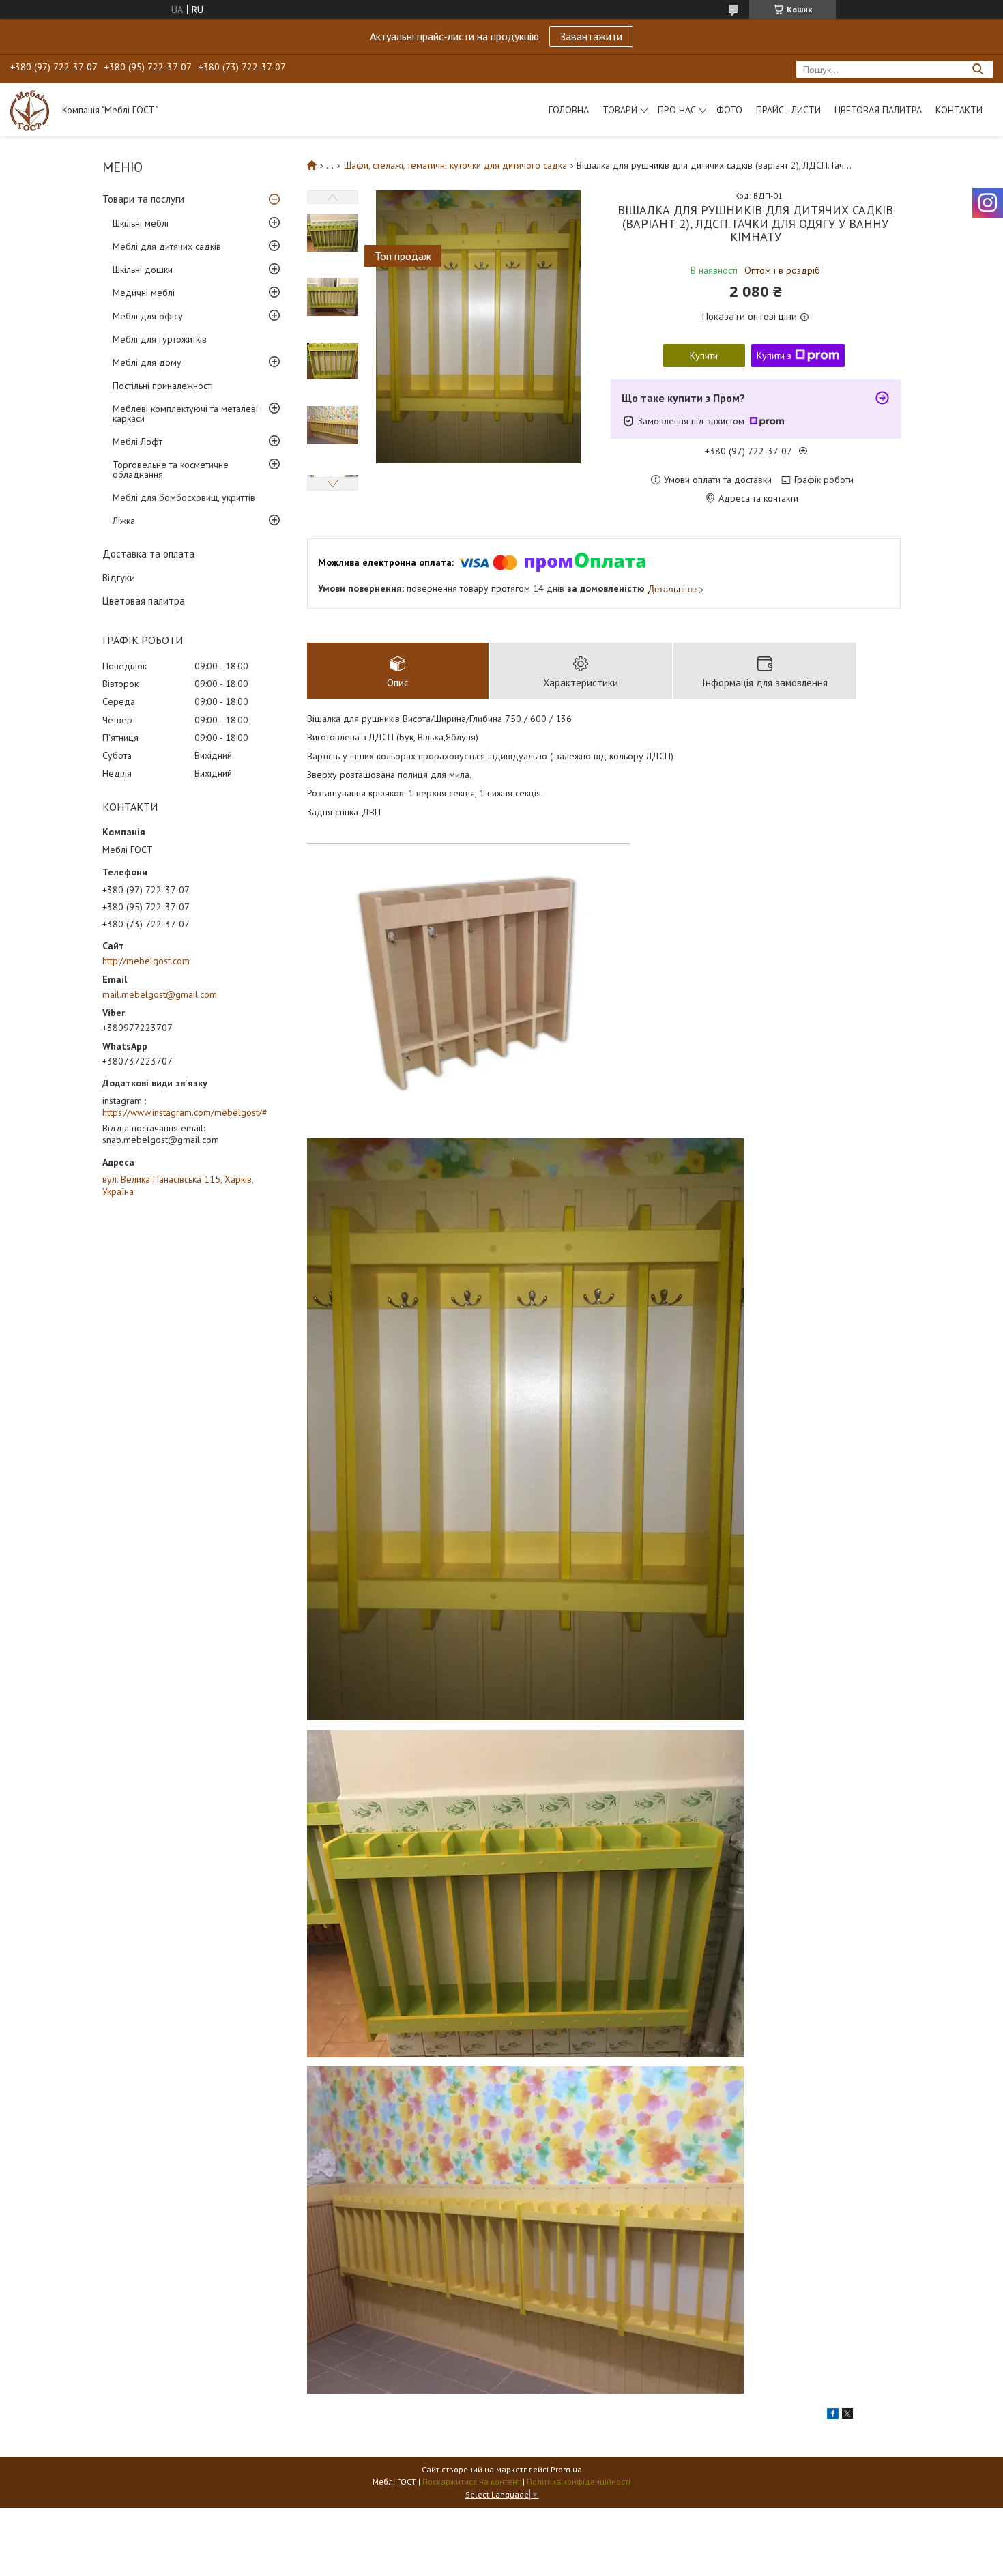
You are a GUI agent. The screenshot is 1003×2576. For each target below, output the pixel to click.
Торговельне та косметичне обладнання (171, 469)
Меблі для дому (147, 362)
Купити (704, 356)
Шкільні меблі (141, 223)
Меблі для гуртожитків (160, 339)
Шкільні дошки (143, 270)
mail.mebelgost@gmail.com (160, 994)
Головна (569, 110)
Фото (729, 110)
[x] (847, 2416)
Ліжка (124, 521)
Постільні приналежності (163, 386)
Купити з (774, 356)
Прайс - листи (788, 110)
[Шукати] (977, 69)
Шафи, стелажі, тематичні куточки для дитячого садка (455, 165)
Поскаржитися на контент (471, 2481)
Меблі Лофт (137, 442)
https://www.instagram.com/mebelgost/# (185, 1112)
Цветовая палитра (878, 110)
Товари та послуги (143, 199)
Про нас (677, 110)
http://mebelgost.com (146, 961)
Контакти (959, 110)
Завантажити (591, 36)
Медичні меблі (144, 293)
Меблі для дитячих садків (167, 246)
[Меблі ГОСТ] (30, 110)
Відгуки (119, 578)
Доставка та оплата (148, 554)
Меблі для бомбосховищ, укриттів (184, 497)
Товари (620, 110)
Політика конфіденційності (579, 2481)
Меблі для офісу (148, 316)
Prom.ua (566, 2469)
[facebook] (833, 2416)
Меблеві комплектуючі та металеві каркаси (185, 414)
